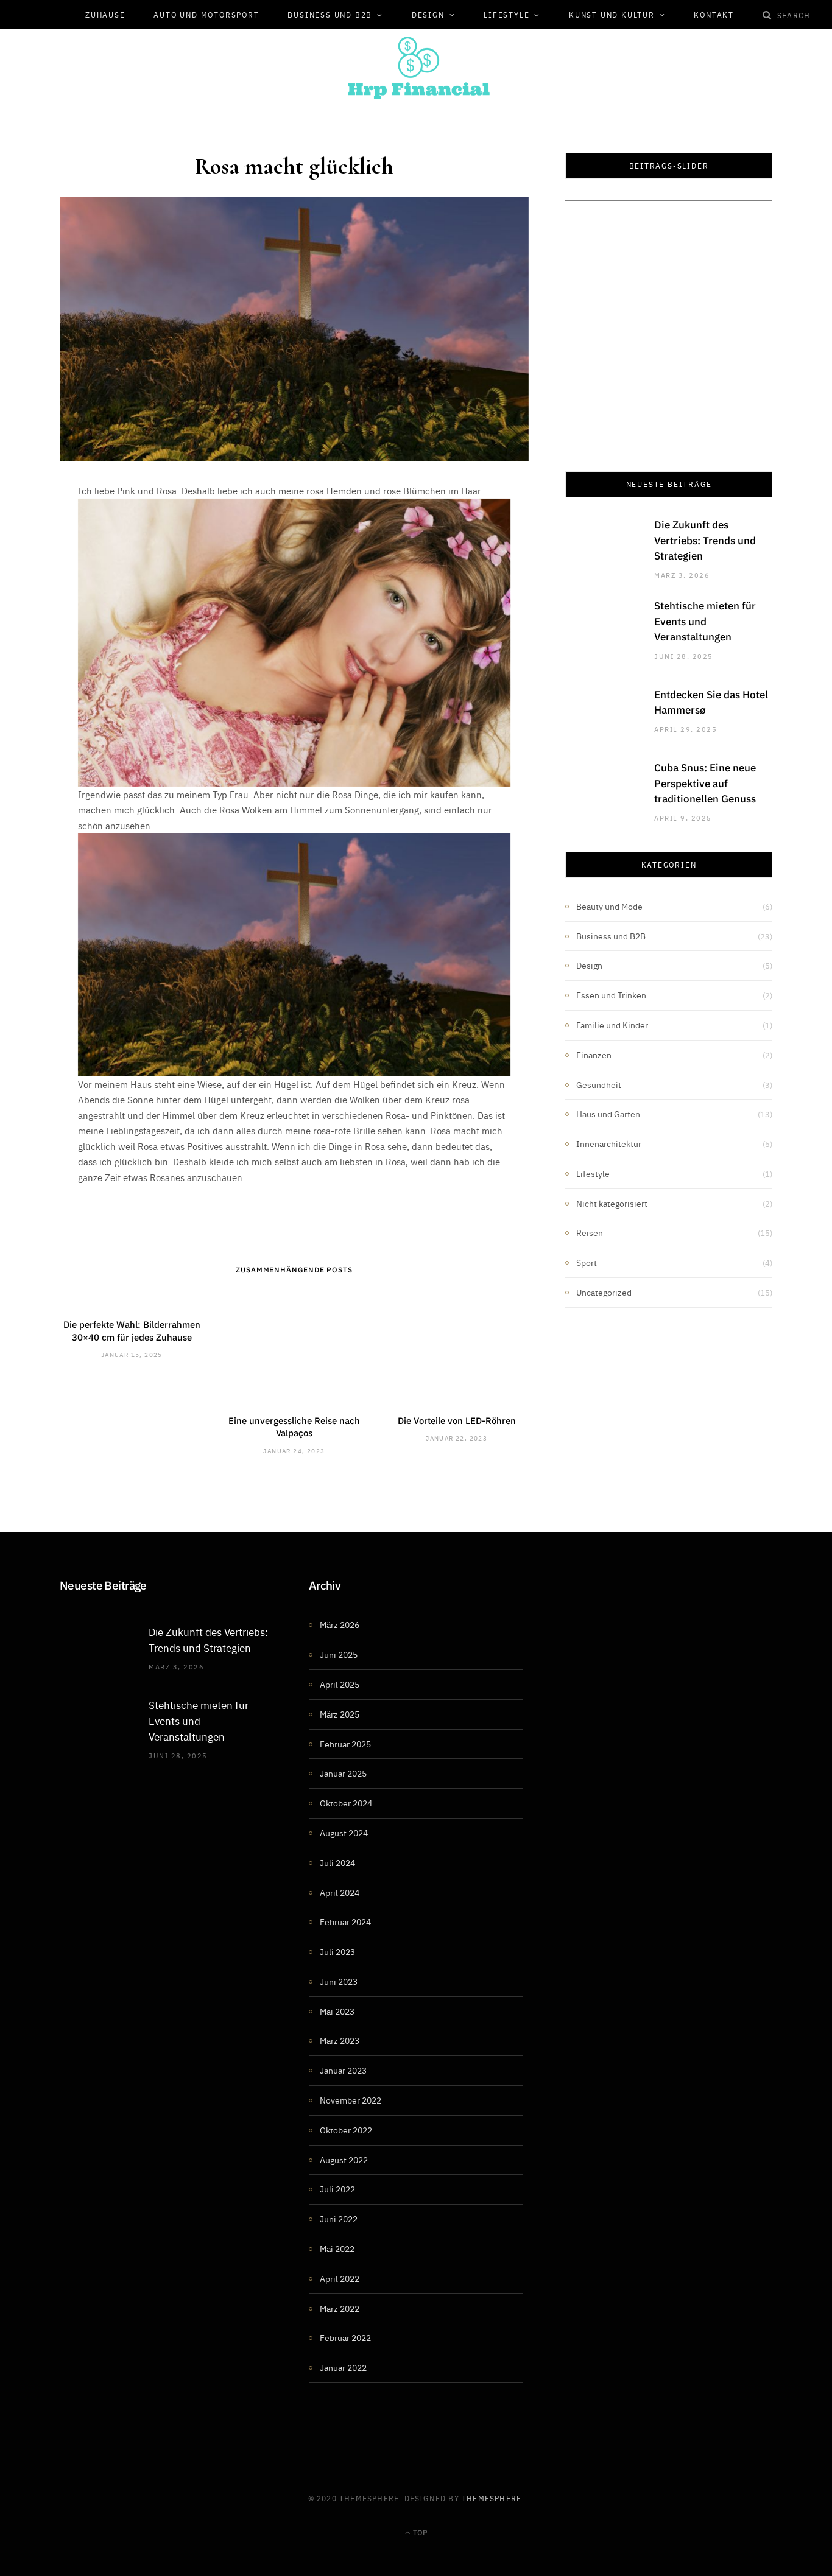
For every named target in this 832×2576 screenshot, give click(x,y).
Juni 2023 (339, 1981)
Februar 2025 (345, 1744)
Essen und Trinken (611, 995)
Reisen (590, 1232)
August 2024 (344, 1833)
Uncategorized (604, 1292)
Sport (587, 1262)
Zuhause (105, 15)
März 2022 (340, 2308)
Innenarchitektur (609, 1143)
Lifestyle (506, 15)
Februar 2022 (345, 2337)
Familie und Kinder (612, 1025)
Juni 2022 (339, 2219)
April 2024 (340, 1892)
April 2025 (340, 1684)
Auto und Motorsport (206, 15)
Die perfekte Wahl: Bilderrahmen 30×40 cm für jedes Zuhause (132, 1330)
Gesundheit (599, 1084)
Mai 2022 (337, 2248)
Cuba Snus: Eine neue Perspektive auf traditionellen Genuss (705, 783)
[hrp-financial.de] (416, 68)
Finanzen (594, 1055)
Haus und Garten (608, 1114)
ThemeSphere (492, 2498)
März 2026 (340, 1624)
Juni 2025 (339, 1654)
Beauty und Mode (609, 906)
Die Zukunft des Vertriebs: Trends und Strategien (705, 540)
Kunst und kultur (612, 15)
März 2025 (340, 1714)
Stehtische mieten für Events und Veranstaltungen (705, 621)
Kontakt (714, 15)
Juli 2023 (337, 1951)
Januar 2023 (343, 2070)
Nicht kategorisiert (612, 1203)
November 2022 (351, 2100)
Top (419, 2532)
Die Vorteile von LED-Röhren (457, 1420)
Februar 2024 (345, 1921)
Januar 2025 (343, 1773)
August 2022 (344, 2160)
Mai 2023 (337, 2011)
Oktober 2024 (346, 1803)
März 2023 (340, 2040)
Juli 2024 (337, 1862)
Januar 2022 (343, 2367)
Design (428, 15)
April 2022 (340, 2278)
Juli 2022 (337, 2189)
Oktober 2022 (346, 2130)
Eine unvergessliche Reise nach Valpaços (294, 1426)
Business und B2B (330, 15)
